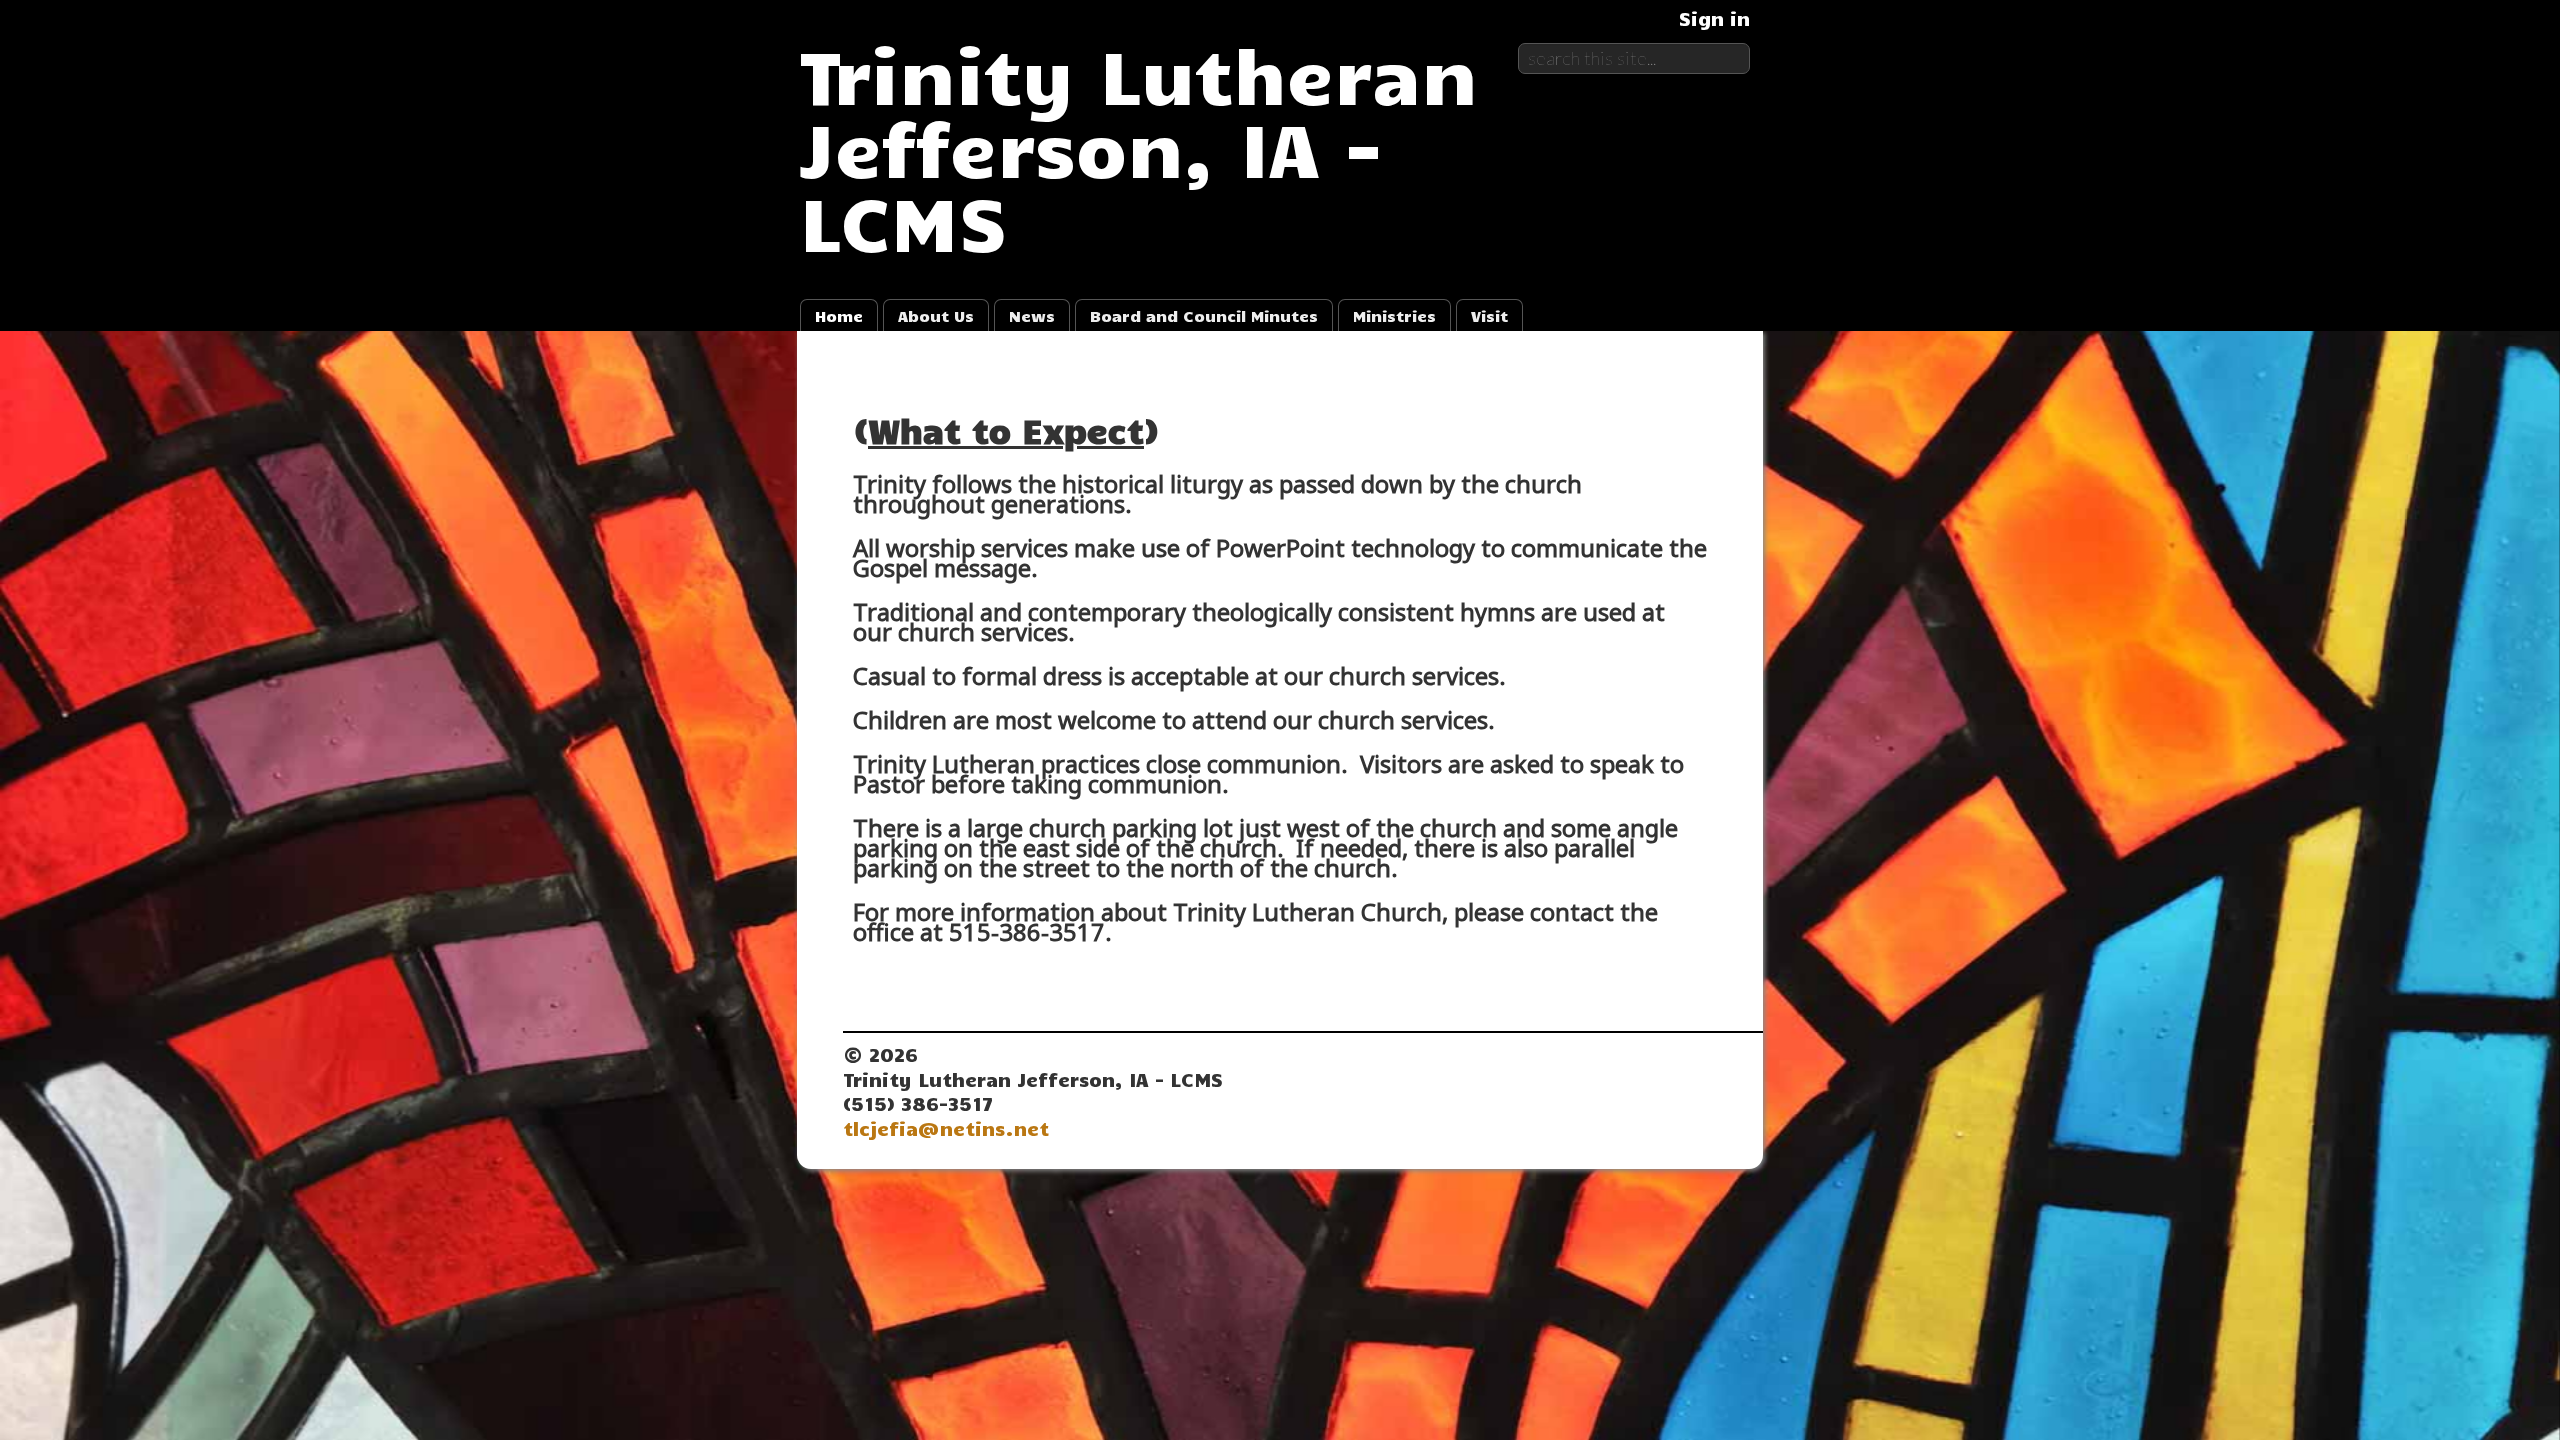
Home (839, 315)
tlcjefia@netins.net (946, 1128)
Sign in (1714, 18)
